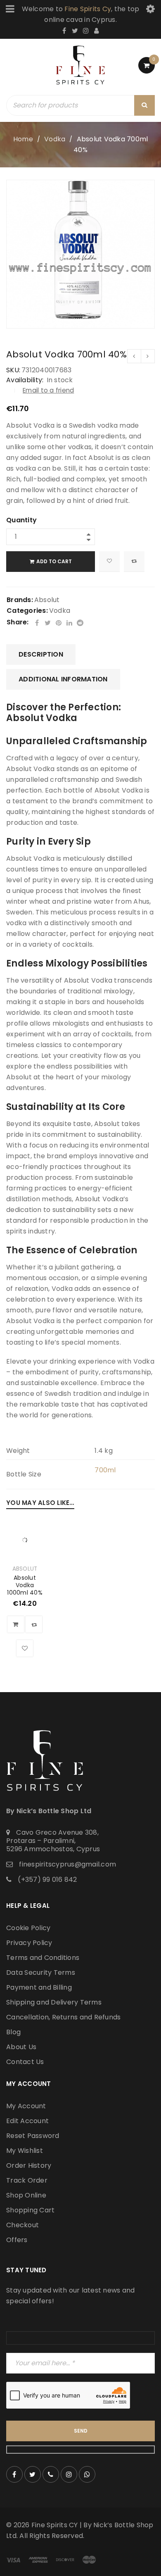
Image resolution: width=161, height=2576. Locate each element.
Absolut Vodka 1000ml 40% (25, 1585)
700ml (105, 1470)
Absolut (47, 600)
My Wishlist (25, 2151)
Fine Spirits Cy (88, 9)
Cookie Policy (28, 1928)
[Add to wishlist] (109, 562)
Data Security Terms (41, 1972)
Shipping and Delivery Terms (54, 2002)
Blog (13, 2032)
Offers (17, 2240)
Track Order (27, 2180)
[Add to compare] (134, 562)
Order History (29, 2165)
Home (23, 139)
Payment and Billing (39, 1987)
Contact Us (25, 2062)
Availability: (25, 380)
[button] (16, 1624)
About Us (21, 2047)
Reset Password (33, 2136)
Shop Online (26, 2195)
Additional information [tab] (63, 679)
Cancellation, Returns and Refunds (63, 2017)
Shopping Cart (30, 2210)
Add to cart (54, 561)
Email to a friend (48, 390)
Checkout (22, 2225)
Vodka (55, 139)
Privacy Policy (29, 1943)
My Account (26, 2106)
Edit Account (27, 2121)
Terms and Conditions (43, 1958)
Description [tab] (41, 654)
